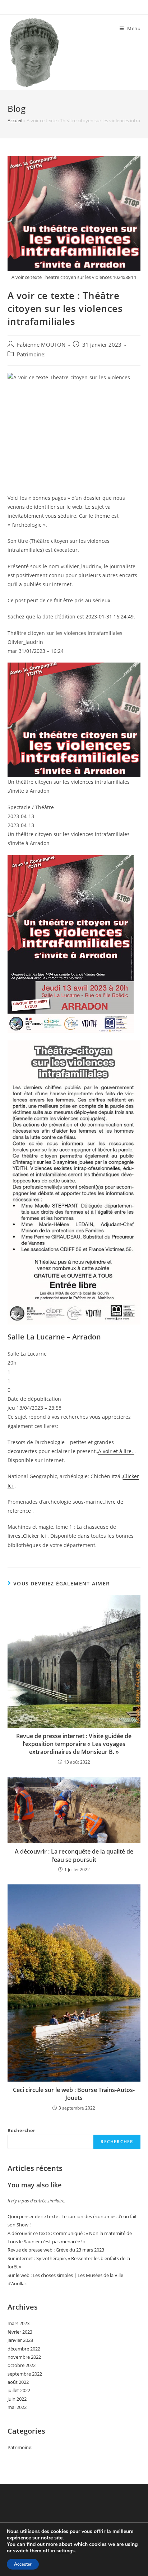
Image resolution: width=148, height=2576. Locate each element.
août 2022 (18, 2382)
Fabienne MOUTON (41, 345)
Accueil (15, 120)
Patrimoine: (31, 354)
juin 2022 (17, 2399)
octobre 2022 (22, 2365)
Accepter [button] (23, 2564)
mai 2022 (17, 2407)
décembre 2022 (24, 2349)
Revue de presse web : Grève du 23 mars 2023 (56, 2250)
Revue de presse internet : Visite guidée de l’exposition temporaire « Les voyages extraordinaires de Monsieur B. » (74, 1744)
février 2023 (20, 2332)
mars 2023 (18, 2323)
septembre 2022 (25, 2374)
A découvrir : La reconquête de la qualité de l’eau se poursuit (74, 1855)
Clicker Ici (35, 1536)
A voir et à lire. (116, 1451)
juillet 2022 (19, 2390)
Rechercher (21, 2130)
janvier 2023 (20, 2340)
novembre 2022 (24, 2357)
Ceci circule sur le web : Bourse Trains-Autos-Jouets (74, 2094)
